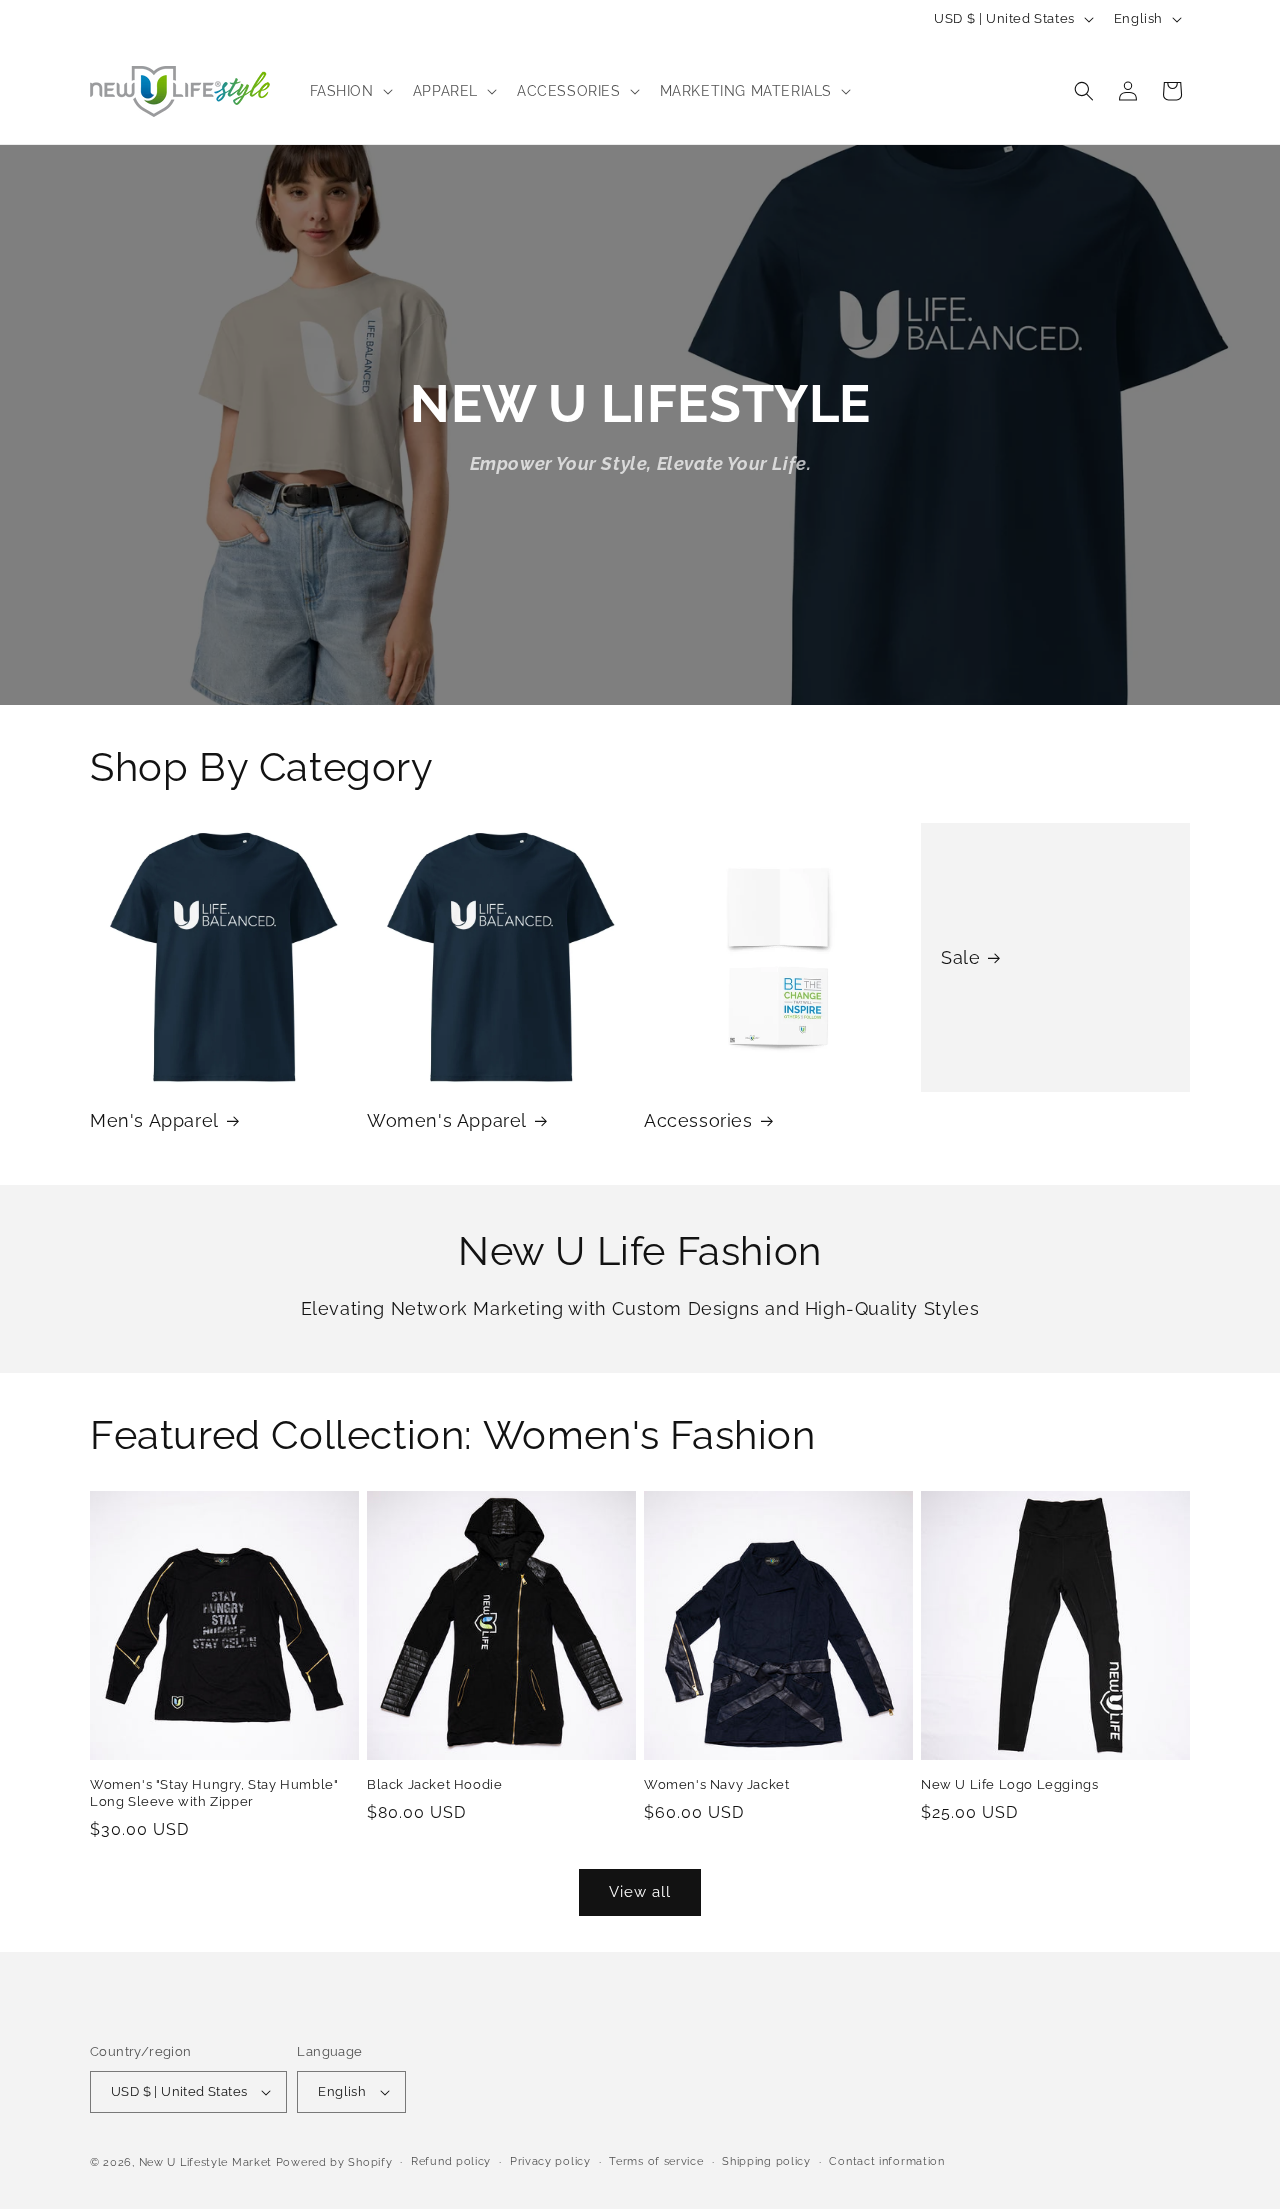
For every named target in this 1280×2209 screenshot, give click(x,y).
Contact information (886, 2161)
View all (640, 1892)
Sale (960, 957)
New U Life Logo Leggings (1009, 1784)
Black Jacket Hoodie (434, 1784)
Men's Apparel (154, 1120)
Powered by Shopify (334, 2162)
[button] (349, 91)
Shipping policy (766, 2161)
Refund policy (451, 2161)
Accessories (698, 1120)
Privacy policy (550, 2161)
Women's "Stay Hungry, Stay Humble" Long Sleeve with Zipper (214, 1793)
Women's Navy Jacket (716, 1784)
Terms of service (656, 2161)
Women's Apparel (447, 1120)
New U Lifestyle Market (205, 2162)
